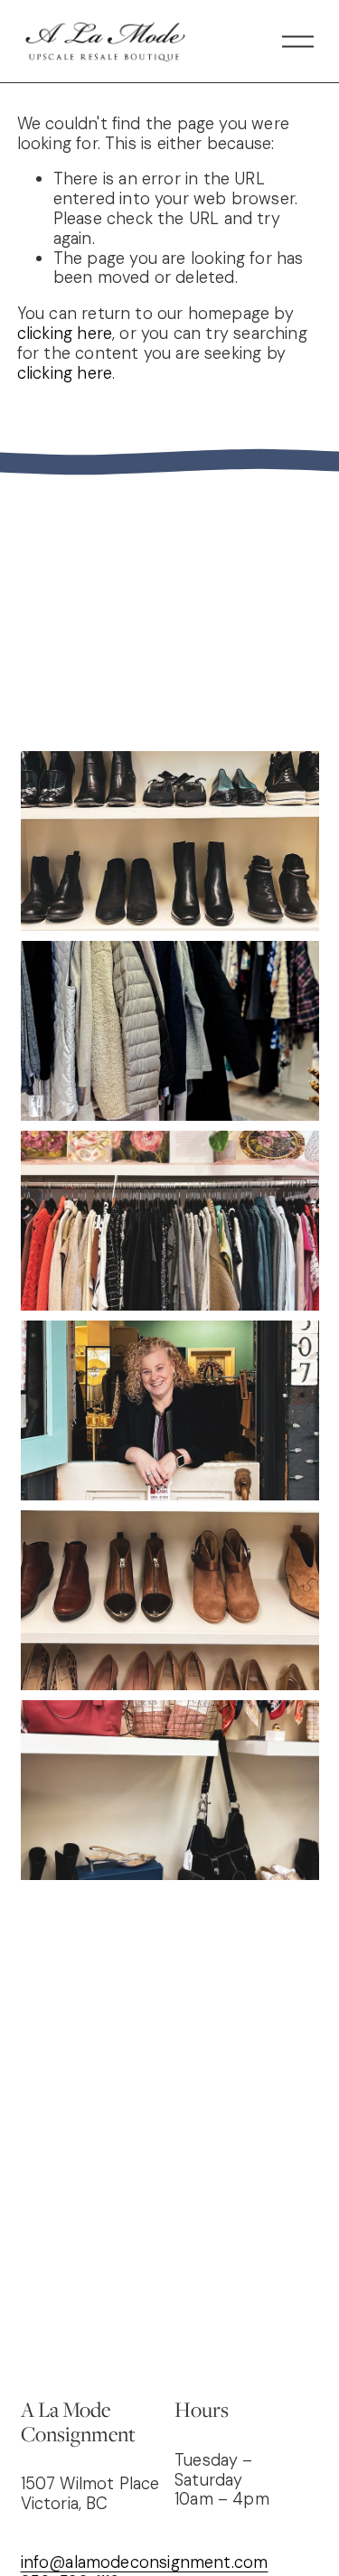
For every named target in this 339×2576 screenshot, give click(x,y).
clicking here (65, 334)
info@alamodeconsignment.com (145, 2563)
